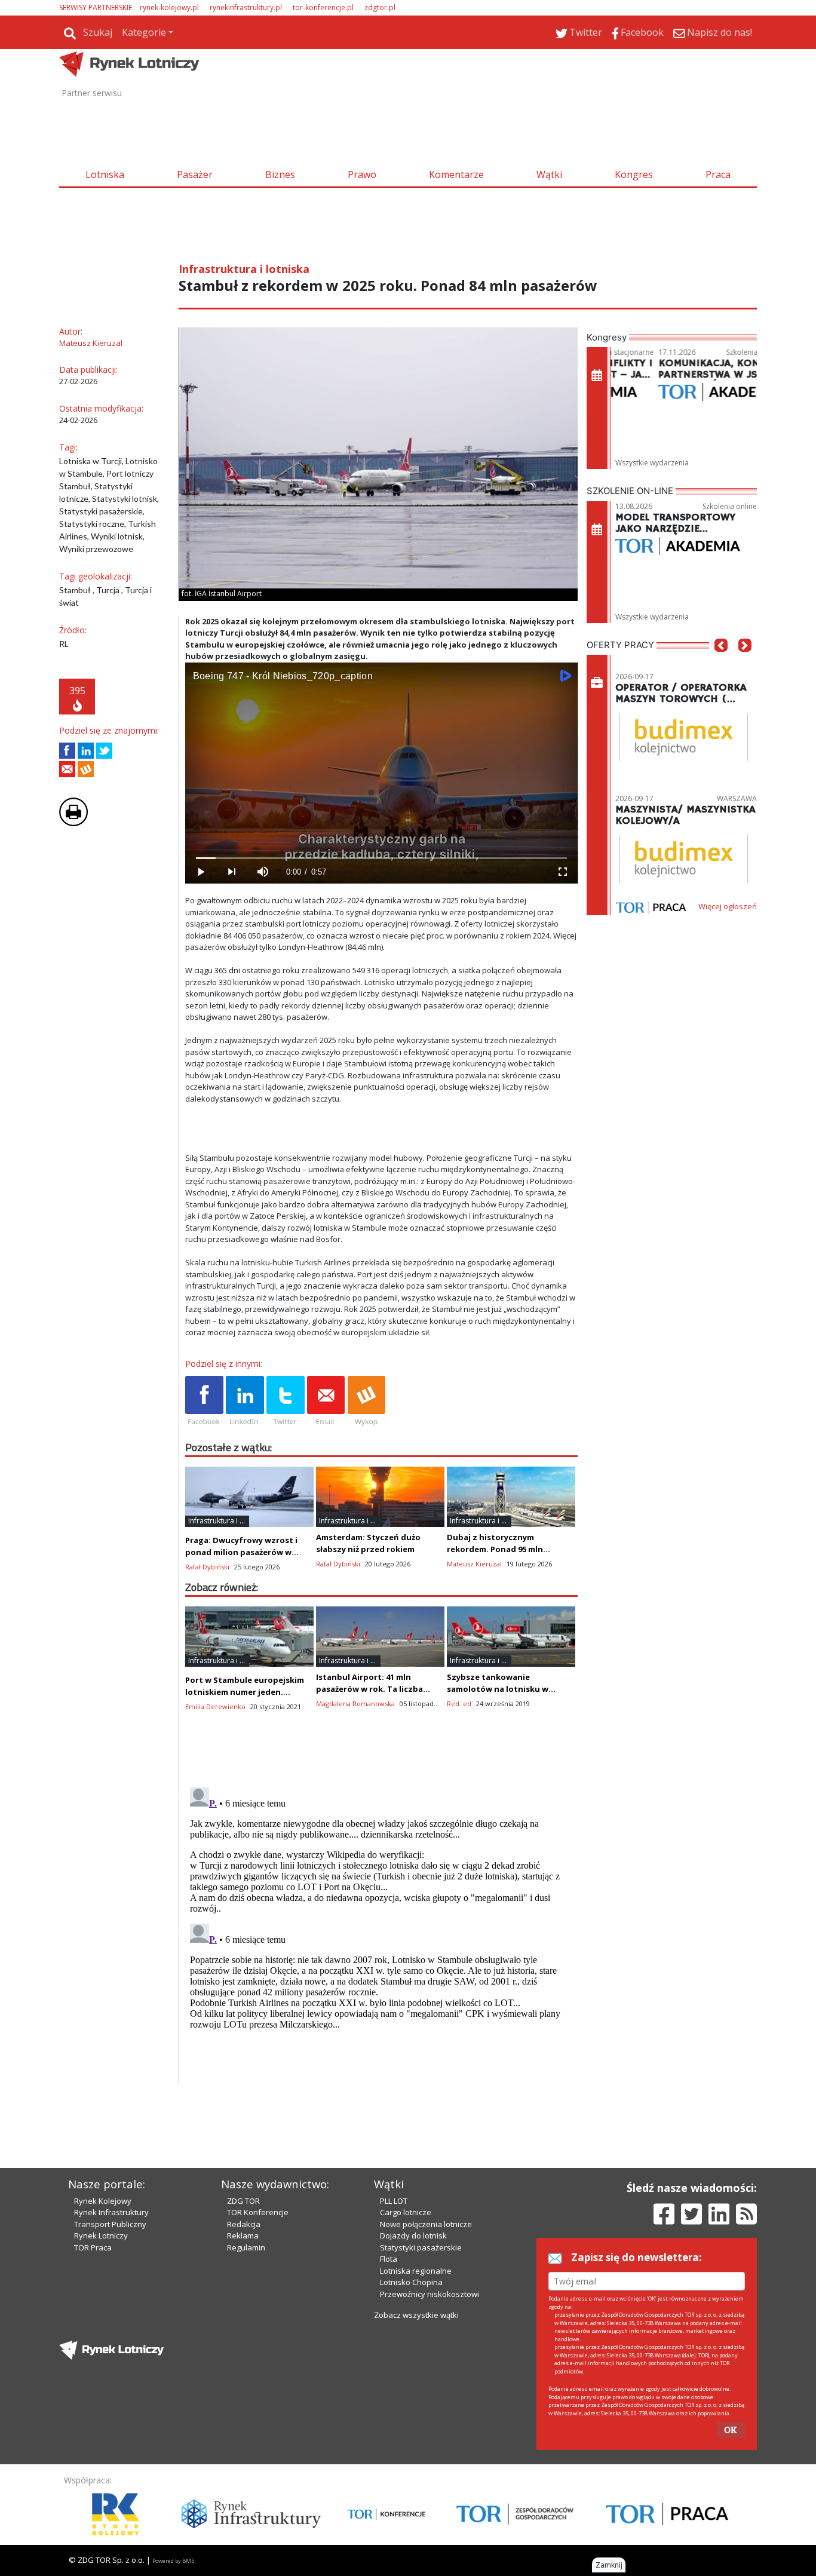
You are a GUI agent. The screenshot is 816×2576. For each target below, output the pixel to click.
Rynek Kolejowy (103, 2201)
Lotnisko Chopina (411, 2282)
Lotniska (105, 174)
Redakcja (244, 2224)
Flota (389, 2259)
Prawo (362, 174)
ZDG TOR (243, 2201)
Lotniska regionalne (416, 2271)
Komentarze (456, 174)
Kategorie (144, 32)
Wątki (549, 174)
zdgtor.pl (380, 7)
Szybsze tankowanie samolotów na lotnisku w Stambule (498, 1689)
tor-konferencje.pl (323, 7)
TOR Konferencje (258, 2212)
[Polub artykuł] (67, 751)
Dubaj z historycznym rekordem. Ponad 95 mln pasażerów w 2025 (495, 1549)
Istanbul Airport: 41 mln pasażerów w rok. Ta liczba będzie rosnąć (369, 1689)
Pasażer (195, 174)
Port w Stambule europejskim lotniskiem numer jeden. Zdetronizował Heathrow (245, 1692)
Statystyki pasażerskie (421, 2247)
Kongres (634, 174)
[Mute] (263, 872)
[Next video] (232, 872)
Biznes (280, 174)
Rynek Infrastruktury (111, 2212)
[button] (721, 663)
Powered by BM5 (173, 2561)
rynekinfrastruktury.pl (246, 7)
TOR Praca (93, 2247)
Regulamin (246, 2247)
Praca (718, 174)
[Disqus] (382, 1932)
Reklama (243, 2235)
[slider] (381, 858)
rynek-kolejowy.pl (169, 7)
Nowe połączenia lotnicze (426, 2224)
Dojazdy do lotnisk (413, 2235)
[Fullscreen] (562, 872)
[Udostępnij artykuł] (86, 751)
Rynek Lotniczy (101, 2235)
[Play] (201, 872)
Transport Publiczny (110, 2224)
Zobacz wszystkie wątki (416, 2315)
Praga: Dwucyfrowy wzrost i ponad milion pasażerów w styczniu (241, 1552)
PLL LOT (394, 2201)
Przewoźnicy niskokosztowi (430, 2294)
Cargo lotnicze (406, 2212)
